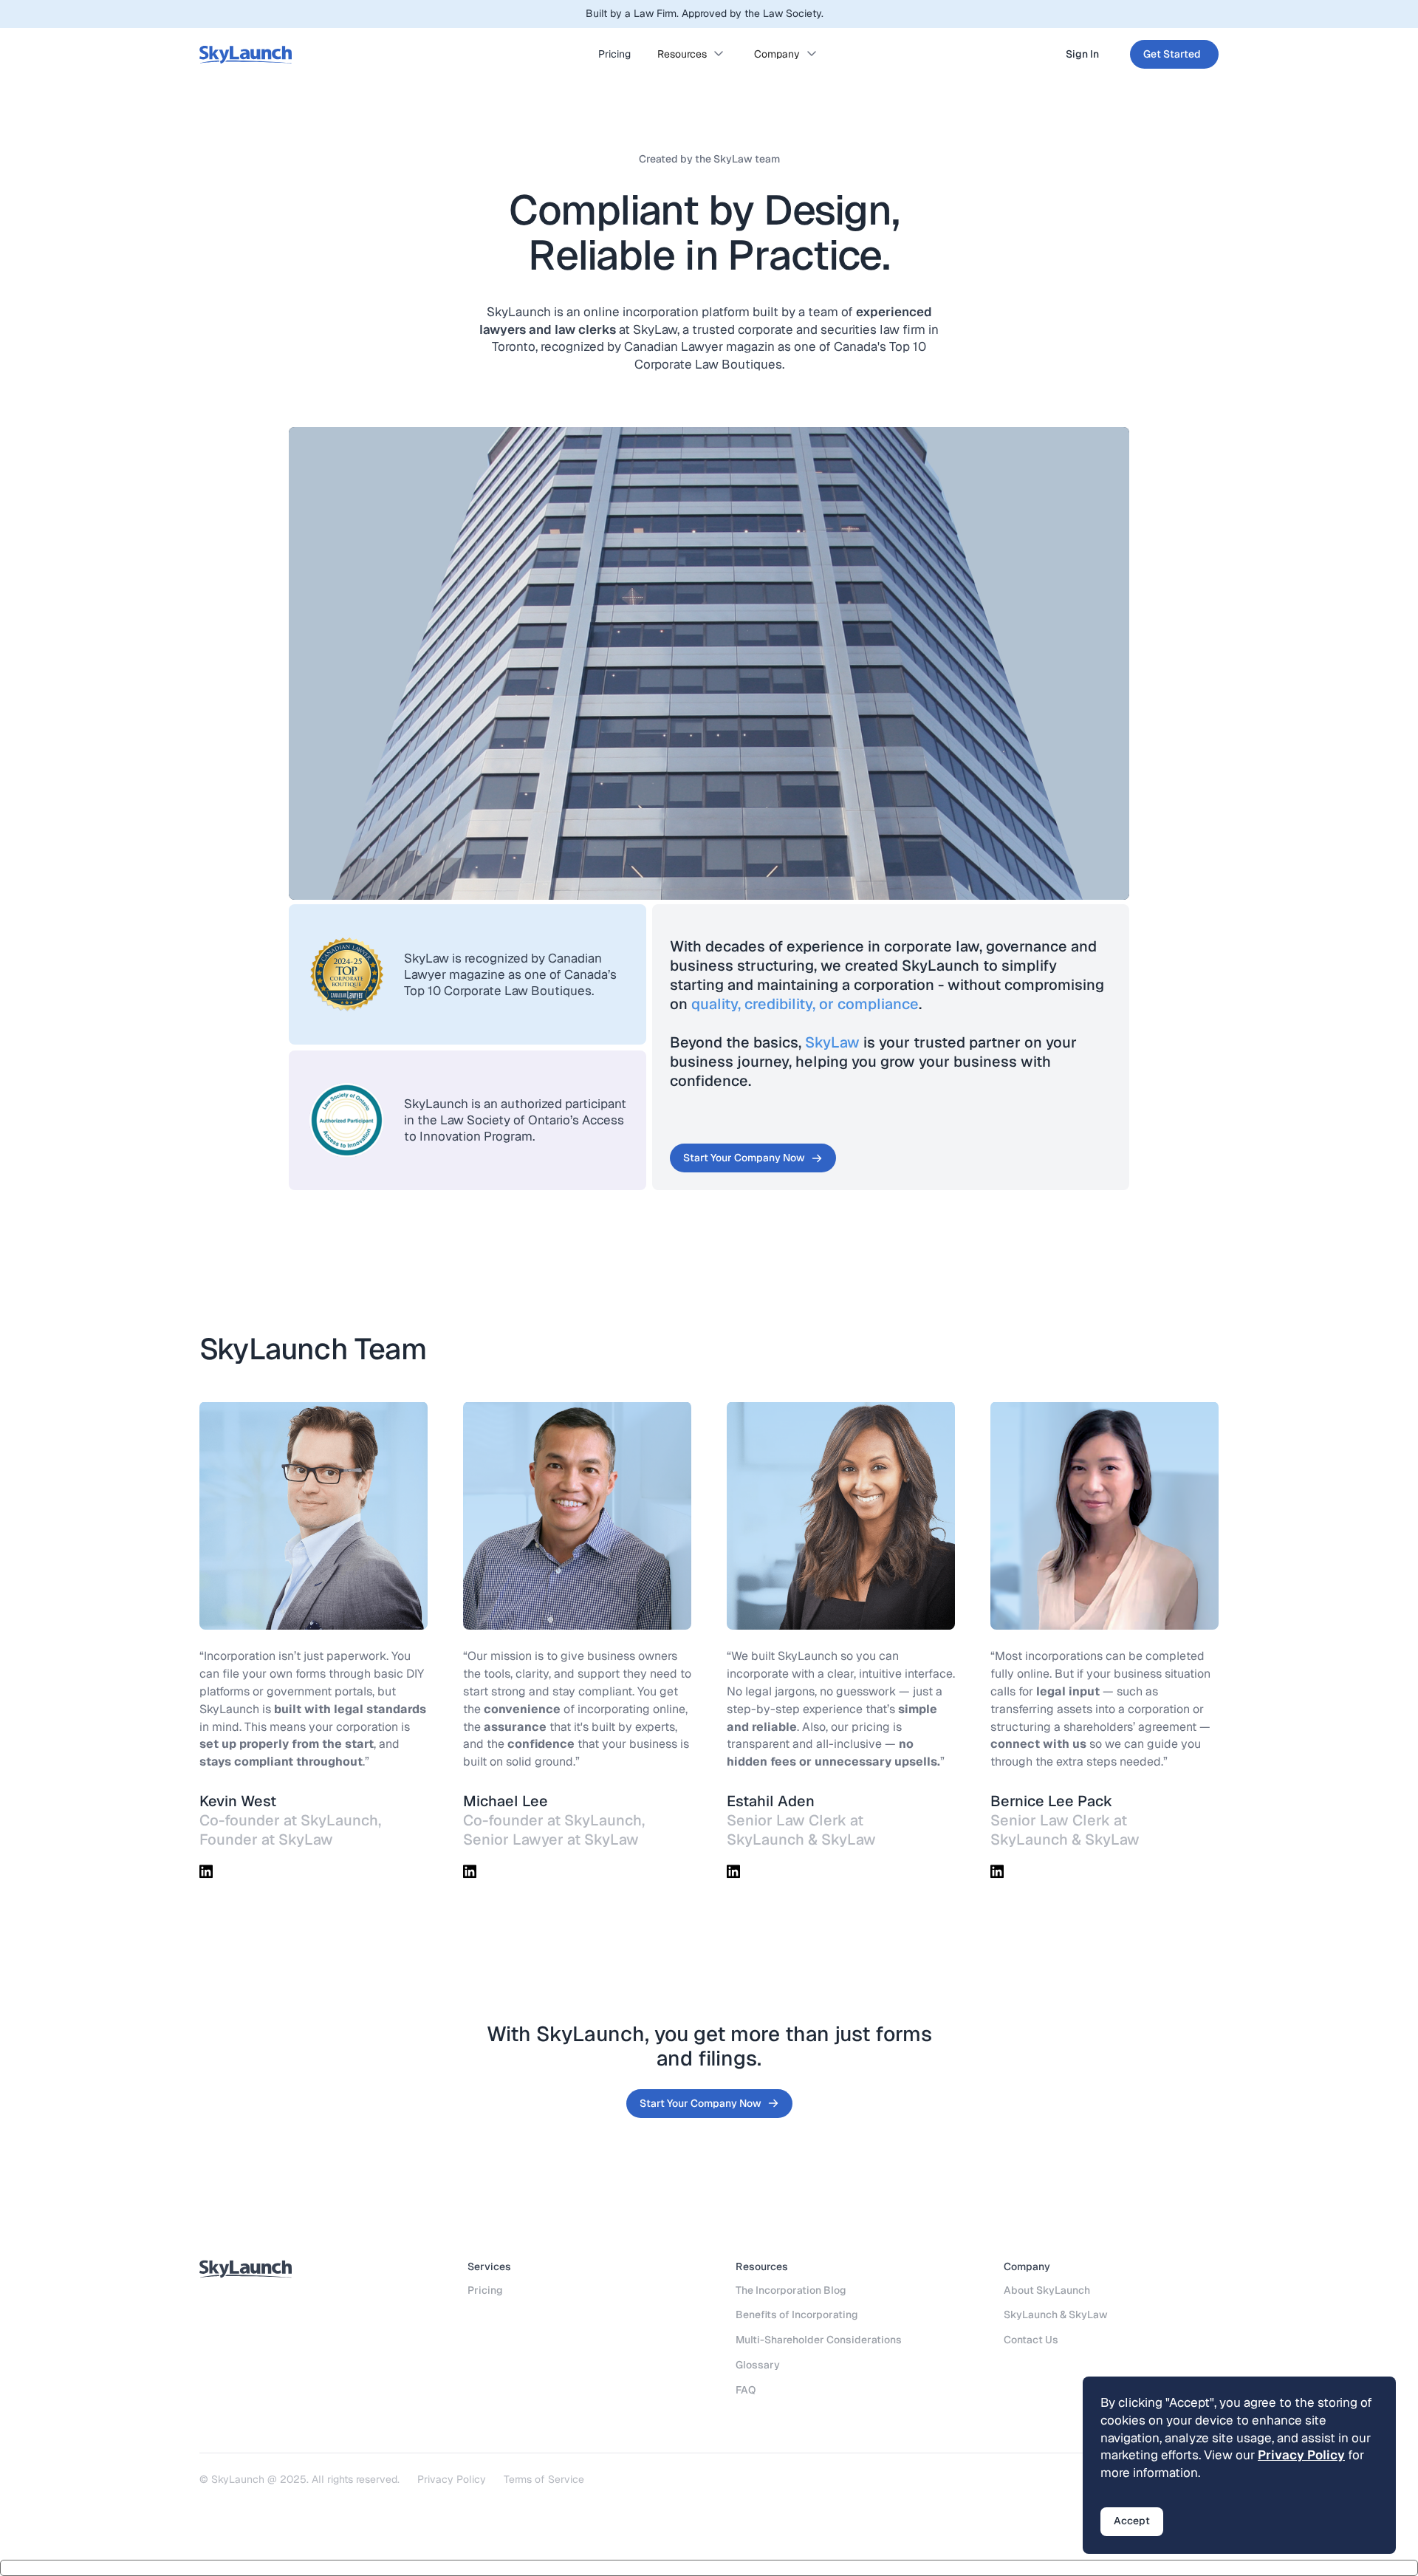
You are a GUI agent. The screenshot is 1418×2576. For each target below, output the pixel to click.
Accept (1132, 2521)
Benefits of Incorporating (797, 2314)
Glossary (758, 2365)
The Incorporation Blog (791, 2290)
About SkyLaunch (1047, 2290)
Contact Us (1031, 2340)
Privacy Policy (452, 2479)
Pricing (614, 54)
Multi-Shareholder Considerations (819, 2340)
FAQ (746, 2390)
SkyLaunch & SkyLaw (1056, 2314)
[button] (692, 55)
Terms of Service (544, 2479)
